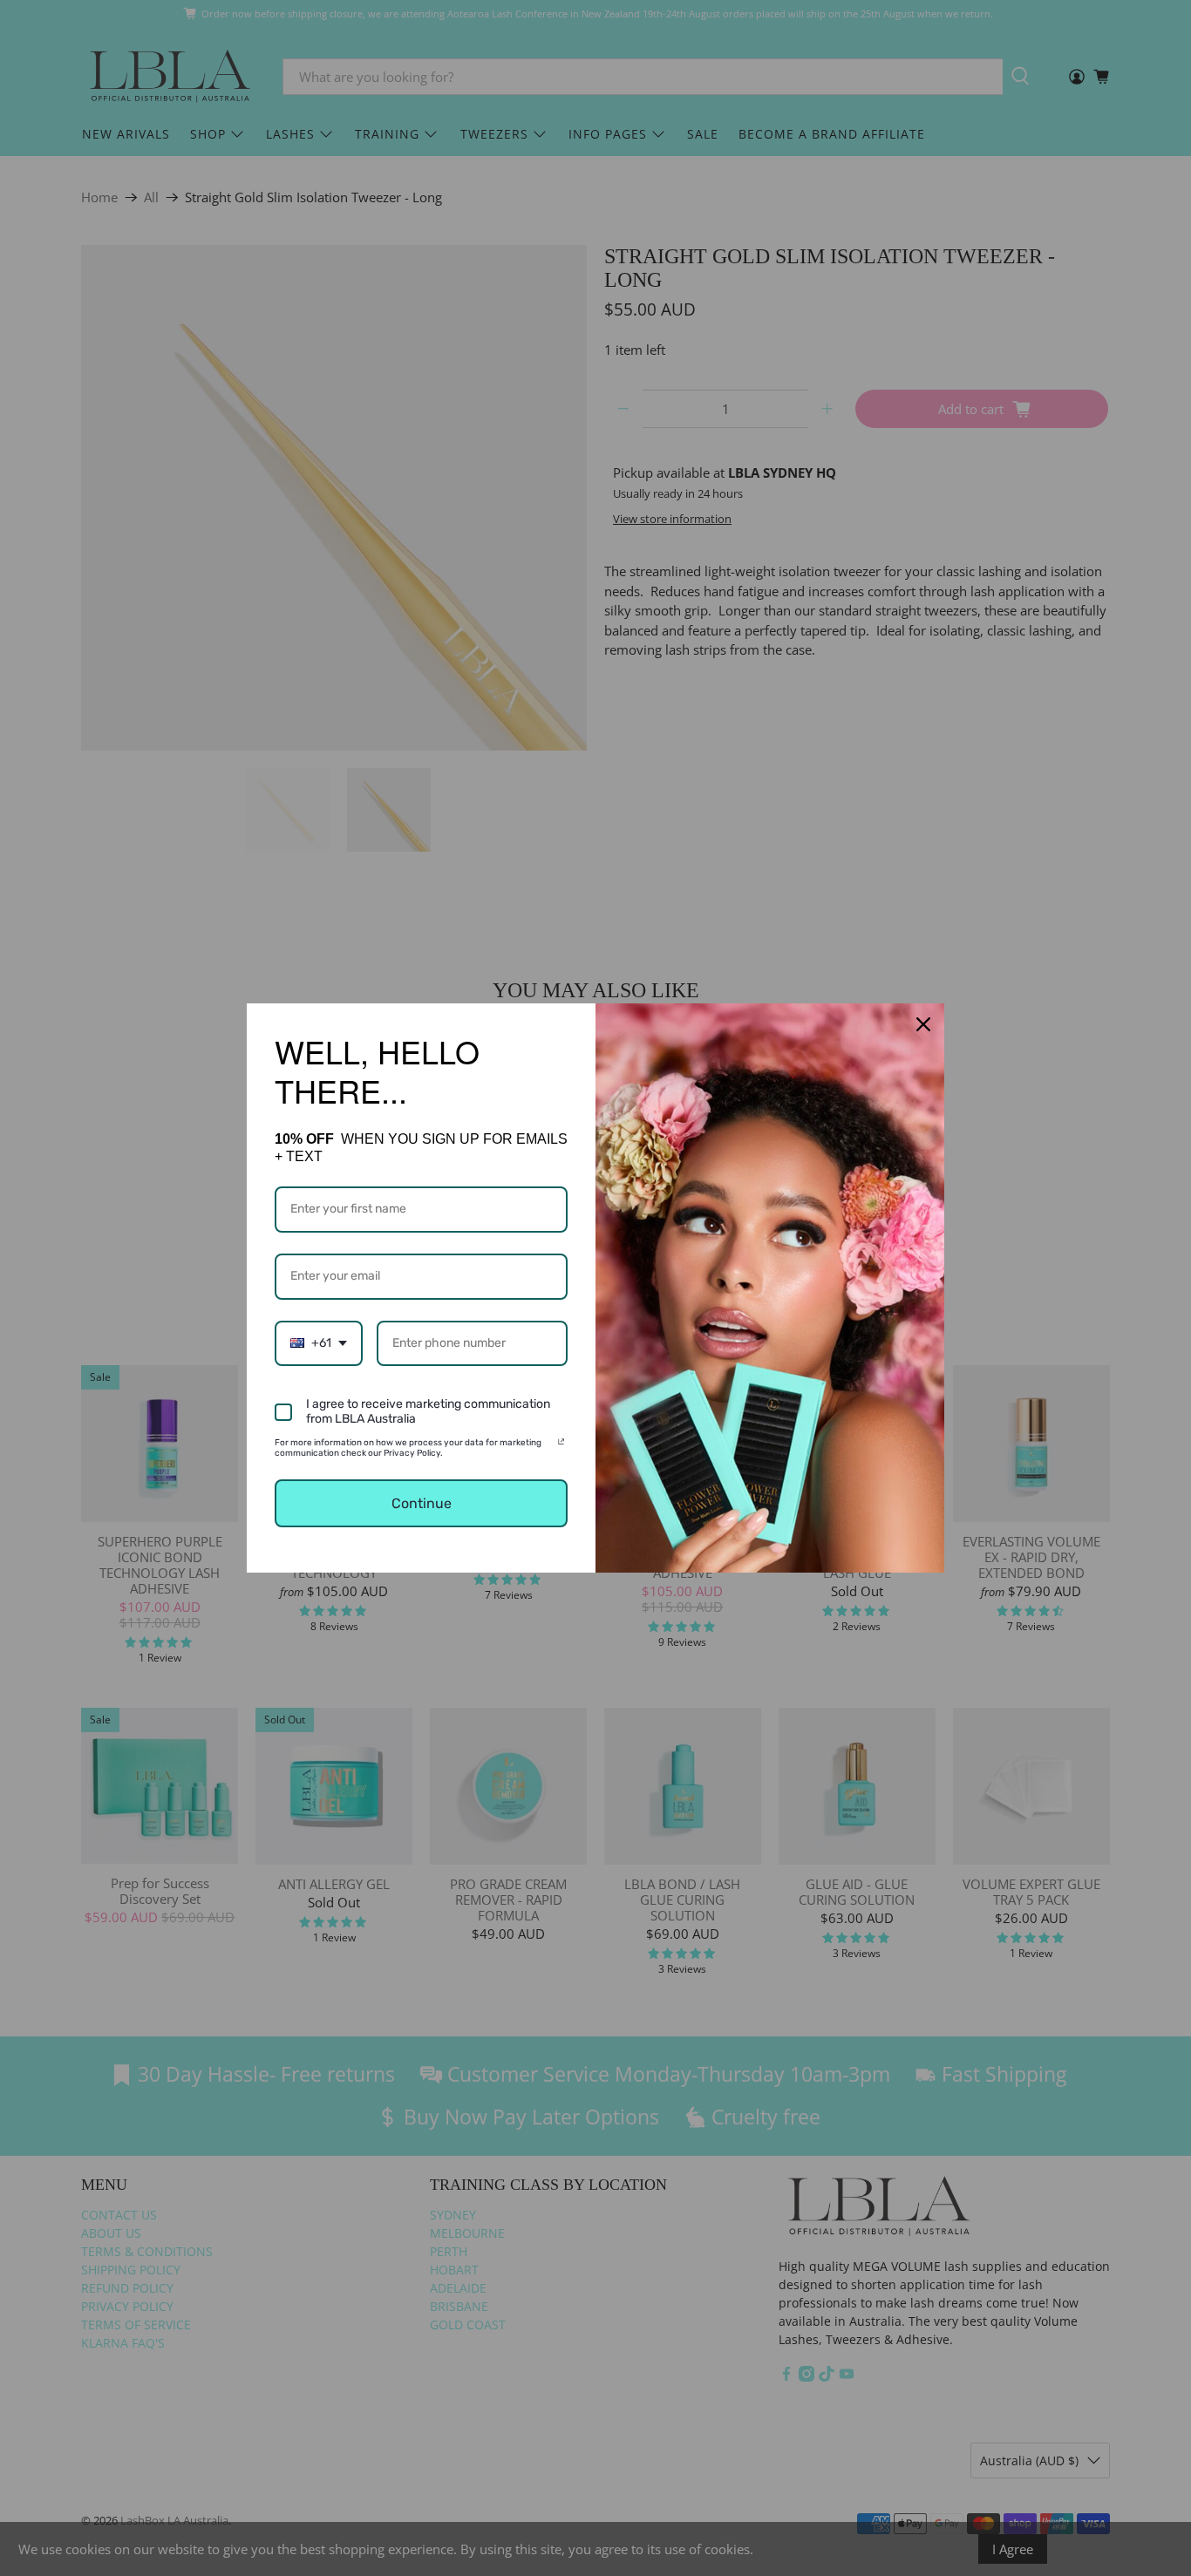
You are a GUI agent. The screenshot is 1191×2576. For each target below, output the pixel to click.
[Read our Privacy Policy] (561, 1445)
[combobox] (319, 1344)
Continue (422, 1503)
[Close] (923, 1024)
